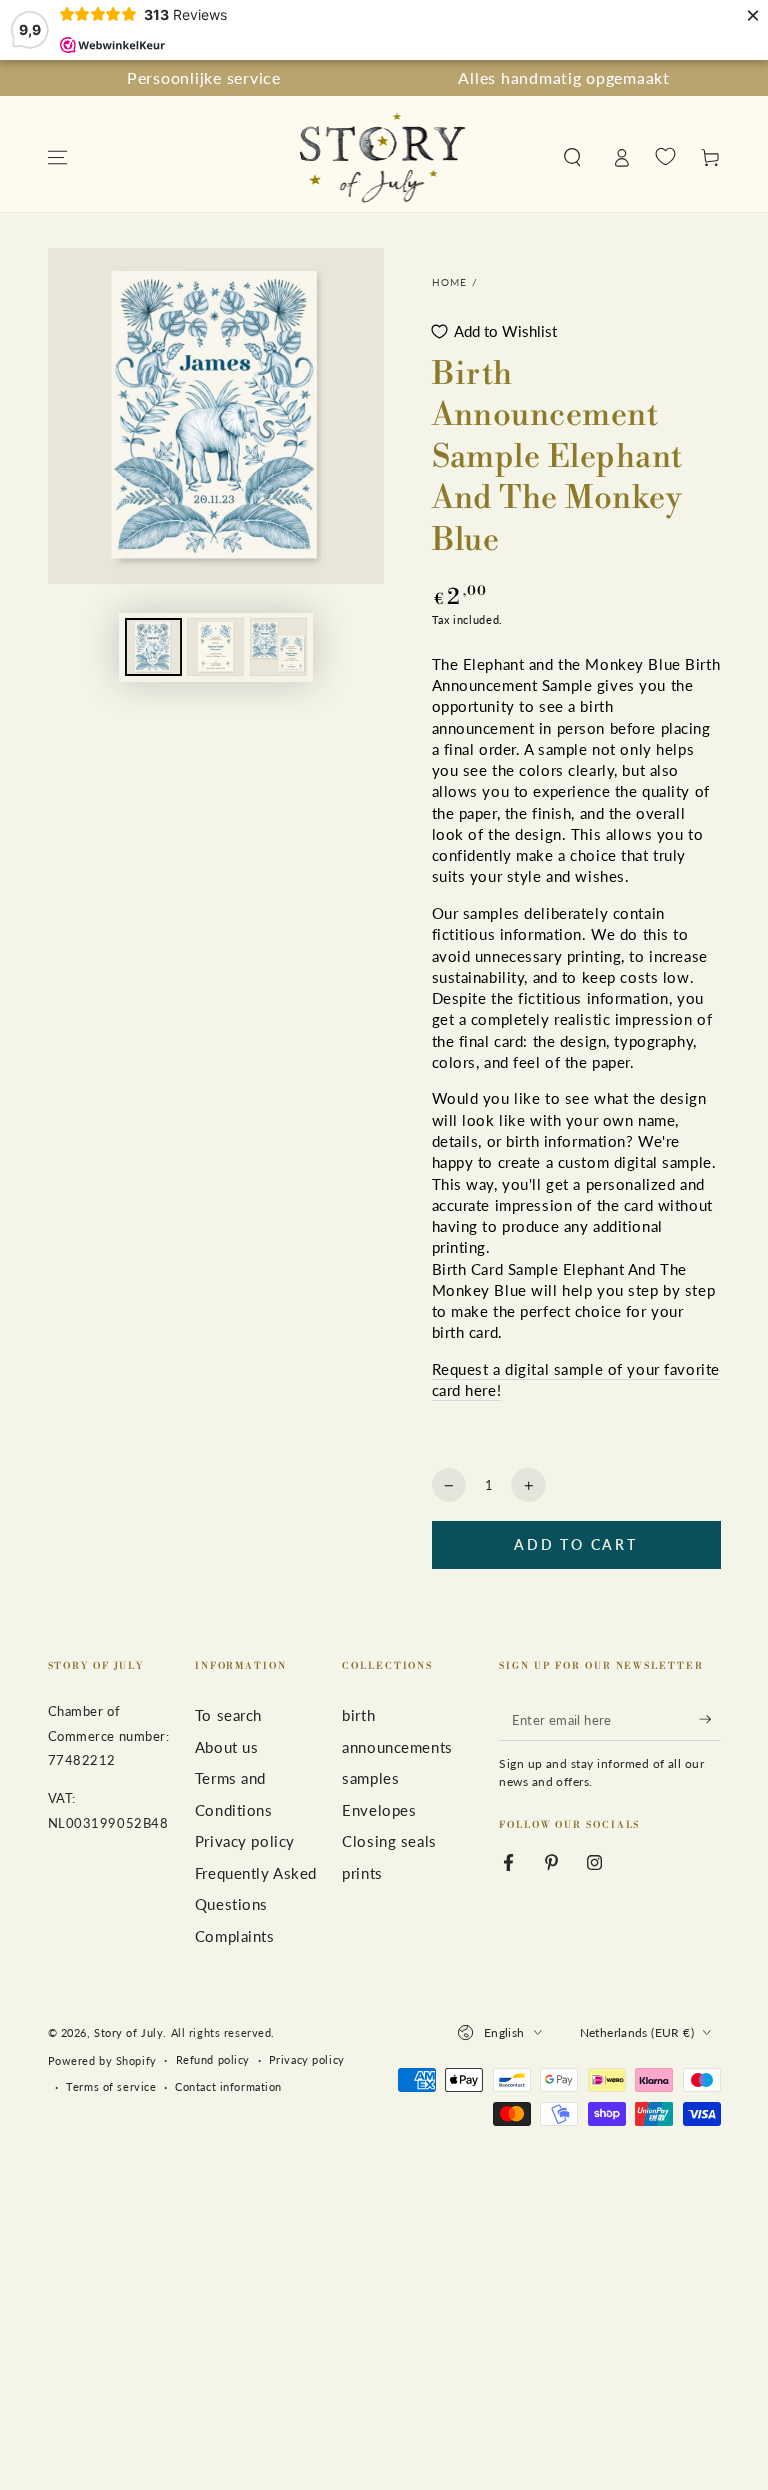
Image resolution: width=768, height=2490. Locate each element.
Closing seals (389, 1841)
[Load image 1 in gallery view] (153, 647)
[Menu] (57, 158)
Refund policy (213, 2059)
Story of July (128, 2032)
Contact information (228, 2086)
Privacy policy (245, 1841)
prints (362, 1873)
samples (370, 1778)
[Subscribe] (710, 1719)
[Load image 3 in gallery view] (278, 647)
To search (228, 1715)
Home (450, 282)
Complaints (235, 1936)
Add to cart (576, 1544)
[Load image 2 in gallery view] (215, 647)
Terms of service (111, 2086)
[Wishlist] (665, 157)
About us (227, 1747)
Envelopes (379, 1810)
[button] (572, 158)
